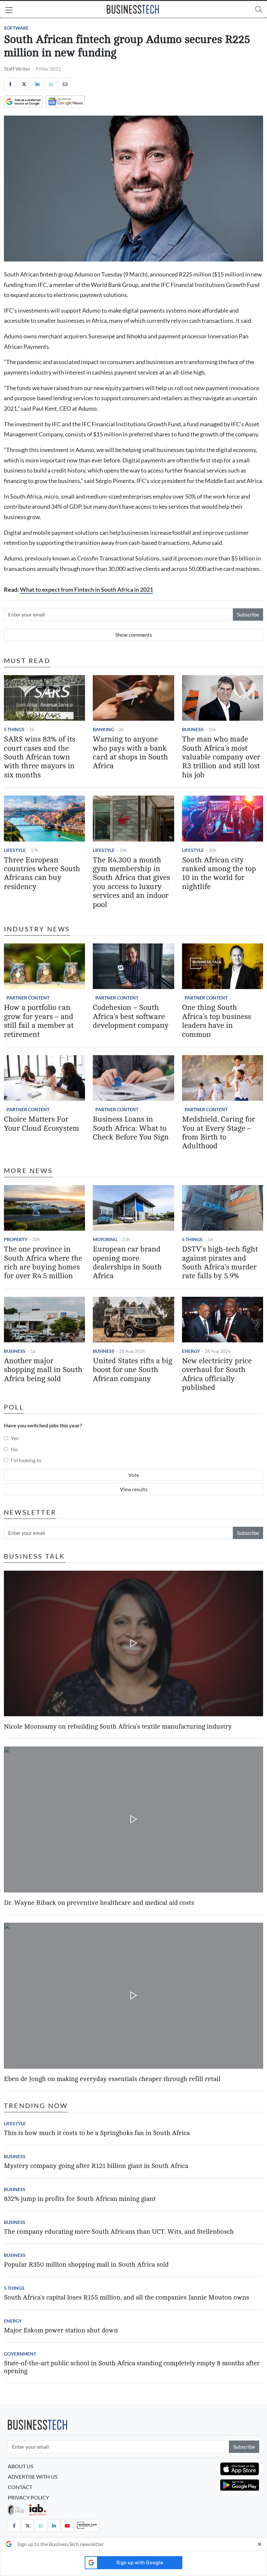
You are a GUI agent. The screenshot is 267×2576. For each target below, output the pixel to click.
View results (134, 1489)
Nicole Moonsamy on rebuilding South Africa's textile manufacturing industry (118, 1727)
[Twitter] (24, 84)
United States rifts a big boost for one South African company (133, 1370)
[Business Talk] (87, 2526)
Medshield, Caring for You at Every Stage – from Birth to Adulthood (218, 1133)
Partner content (28, 998)
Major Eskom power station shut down (61, 2330)
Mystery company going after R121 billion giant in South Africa (96, 2166)
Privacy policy (28, 2497)
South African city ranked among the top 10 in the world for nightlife (219, 873)
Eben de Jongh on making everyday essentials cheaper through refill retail (112, 2079)
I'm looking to (26, 1460)
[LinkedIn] (37, 84)
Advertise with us (33, 2477)
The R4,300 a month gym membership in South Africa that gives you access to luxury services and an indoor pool (131, 882)
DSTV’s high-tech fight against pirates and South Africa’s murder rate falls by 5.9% (220, 1263)
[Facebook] (10, 84)
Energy (191, 1351)
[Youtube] (67, 2526)
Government (20, 2354)
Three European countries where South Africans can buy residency (42, 873)
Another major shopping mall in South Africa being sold (43, 1370)
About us (21, 2466)
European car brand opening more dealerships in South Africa (127, 1263)
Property (16, 1239)
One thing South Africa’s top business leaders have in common (217, 1021)
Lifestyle (15, 850)
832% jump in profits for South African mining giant (80, 2199)
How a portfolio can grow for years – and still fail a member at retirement (39, 1021)
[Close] (260, 2544)
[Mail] (65, 84)
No (14, 1449)
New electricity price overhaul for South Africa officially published (217, 1374)
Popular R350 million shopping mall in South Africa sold (86, 2265)
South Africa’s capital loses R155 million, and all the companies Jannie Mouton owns (126, 2297)
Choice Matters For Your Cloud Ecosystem (42, 1124)
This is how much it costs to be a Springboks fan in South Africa (97, 2133)
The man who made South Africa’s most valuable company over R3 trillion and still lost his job (221, 757)
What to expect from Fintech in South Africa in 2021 (86, 590)
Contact (20, 2487)
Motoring (105, 1239)
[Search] (259, 9)
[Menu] (9, 11)
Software (16, 28)
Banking (103, 729)
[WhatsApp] (51, 84)
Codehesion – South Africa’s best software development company (131, 1017)
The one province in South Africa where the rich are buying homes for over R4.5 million (43, 1263)
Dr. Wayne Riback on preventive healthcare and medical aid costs (99, 1903)
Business (193, 729)
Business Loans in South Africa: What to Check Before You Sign (131, 1128)
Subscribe (248, 614)
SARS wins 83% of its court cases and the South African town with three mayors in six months (40, 757)
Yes (15, 1438)
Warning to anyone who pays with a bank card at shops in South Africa (130, 753)
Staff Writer (17, 69)
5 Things (14, 729)
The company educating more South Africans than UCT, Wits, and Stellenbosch (119, 2232)
